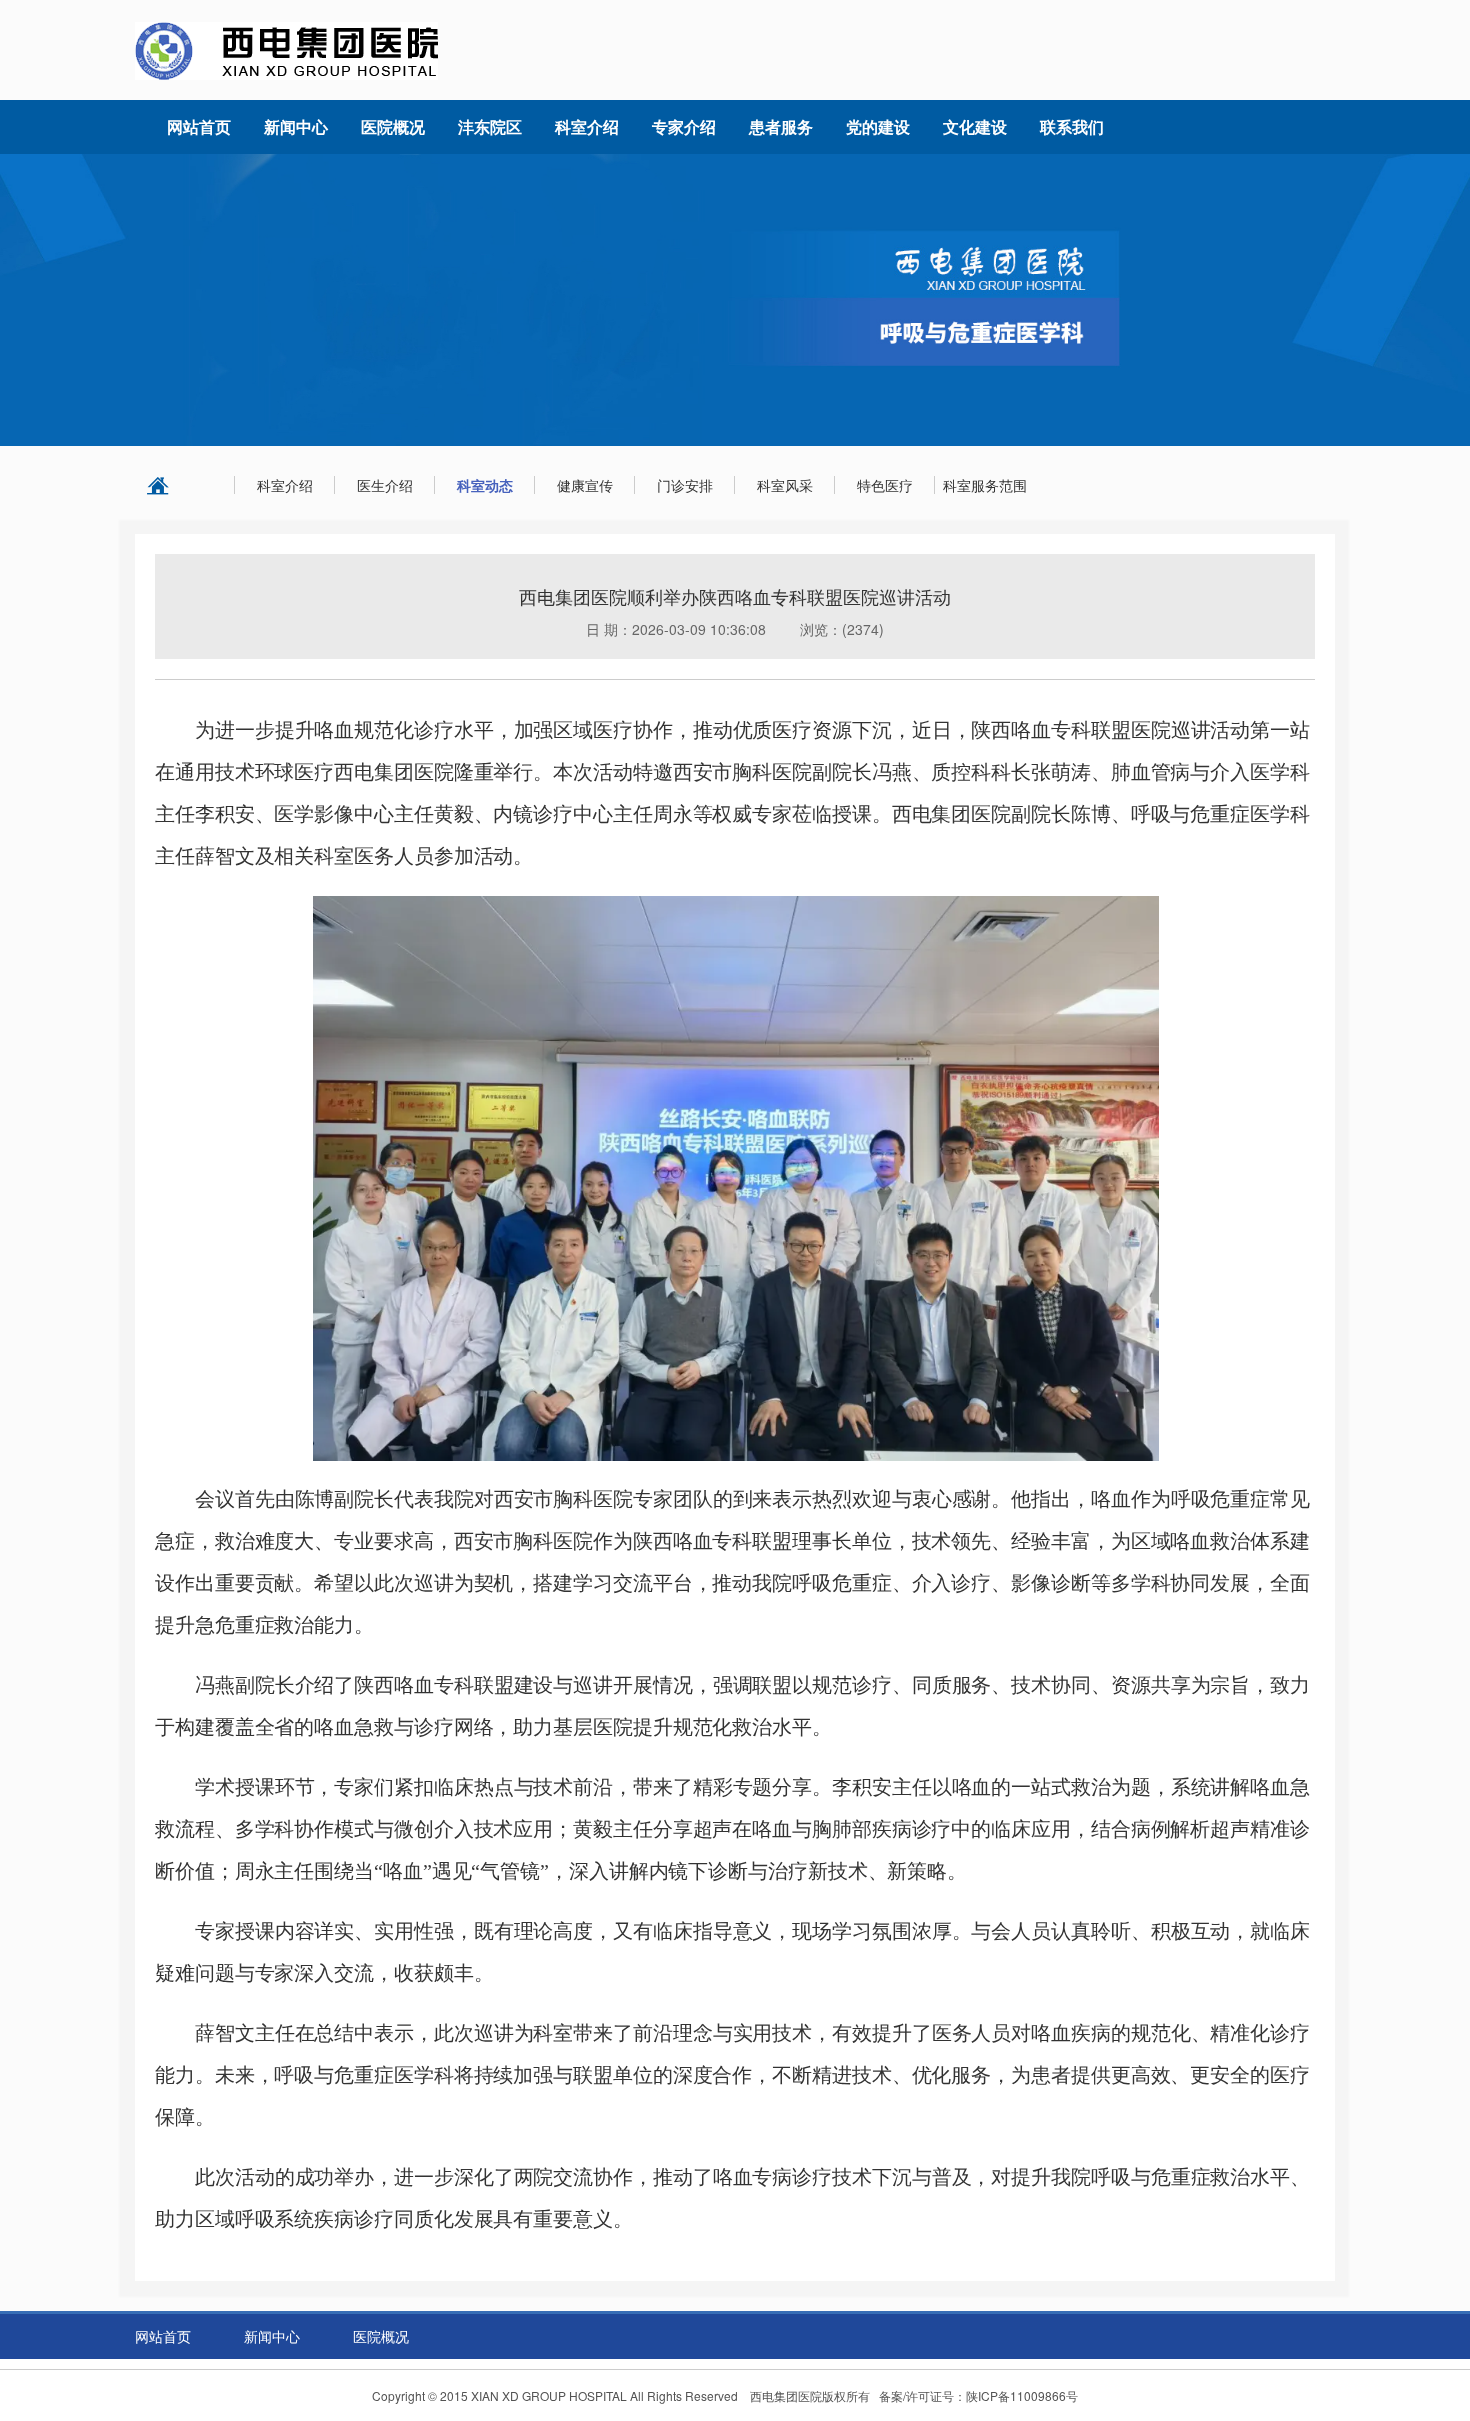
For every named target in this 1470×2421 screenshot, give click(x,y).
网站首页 (163, 2336)
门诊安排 (685, 485)
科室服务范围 (985, 485)
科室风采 (785, 485)
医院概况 (381, 2336)
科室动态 (485, 485)
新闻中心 (272, 2336)
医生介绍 (385, 485)
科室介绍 (285, 485)
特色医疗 (885, 485)
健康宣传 (585, 485)
